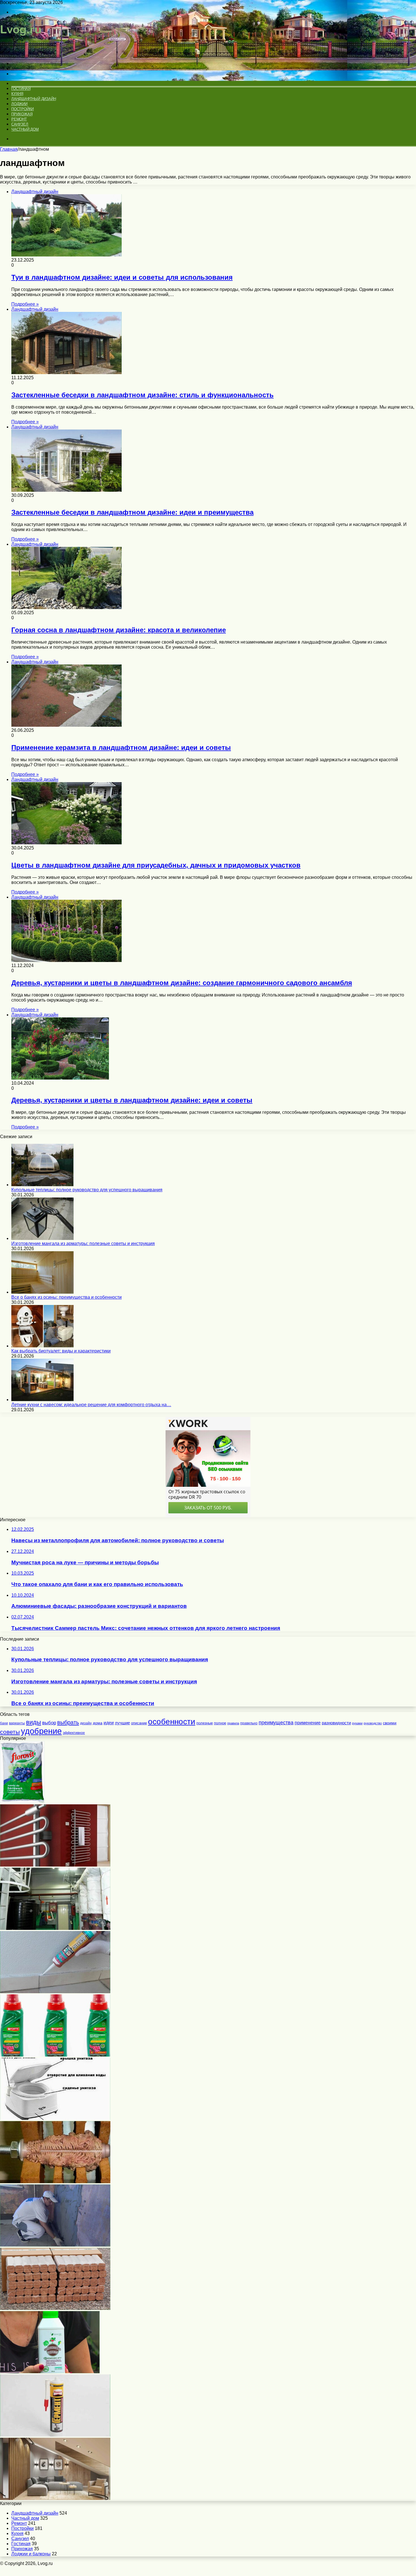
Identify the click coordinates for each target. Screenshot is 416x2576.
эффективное (74, 1733)
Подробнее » (25, 304)
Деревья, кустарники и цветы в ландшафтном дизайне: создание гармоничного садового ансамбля (182, 983)
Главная (9, 149)
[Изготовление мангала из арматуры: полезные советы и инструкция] (42, 1238)
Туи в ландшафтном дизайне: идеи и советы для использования (122, 277)
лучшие (122, 1723)
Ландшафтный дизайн (34, 99)
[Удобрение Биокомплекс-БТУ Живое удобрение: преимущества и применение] (50, 2372)
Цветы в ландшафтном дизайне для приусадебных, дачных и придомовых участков (156, 865)
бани (4, 1723)
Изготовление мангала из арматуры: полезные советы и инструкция (83, 1243)
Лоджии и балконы (31, 2554)
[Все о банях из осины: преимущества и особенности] (42, 1292)
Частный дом (25, 129)
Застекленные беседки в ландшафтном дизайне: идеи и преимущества (132, 512)
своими (390, 1723)
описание (139, 1723)
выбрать (68, 1722)
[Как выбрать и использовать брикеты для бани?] (55, 2308)
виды (34, 1722)
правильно (249, 1723)
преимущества (276, 1723)
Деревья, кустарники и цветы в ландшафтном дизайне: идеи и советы (132, 1100)
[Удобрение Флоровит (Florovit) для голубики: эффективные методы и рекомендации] (22, 1802)
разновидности (336, 1723)
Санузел (20, 124)
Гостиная (21, 89)
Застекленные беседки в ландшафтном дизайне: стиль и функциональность (142, 395)
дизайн (86, 1723)
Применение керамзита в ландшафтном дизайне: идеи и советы (121, 747)
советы (10, 1732)
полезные (205, 1723)
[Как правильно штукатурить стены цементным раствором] (55, 2245)
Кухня (17, 94)
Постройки (22, 109)
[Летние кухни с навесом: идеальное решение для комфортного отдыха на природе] (42, 1400)
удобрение (41, 1731)
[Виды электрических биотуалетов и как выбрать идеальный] (55, 2118)
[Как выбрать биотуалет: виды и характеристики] (42, 1346)
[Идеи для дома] (23, 54)
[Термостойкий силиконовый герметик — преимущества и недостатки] (55, 2435)
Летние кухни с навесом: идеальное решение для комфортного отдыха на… (91, 1405)
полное (220, 1723)
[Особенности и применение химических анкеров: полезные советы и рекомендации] (55, 2182)
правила (233, 1723)
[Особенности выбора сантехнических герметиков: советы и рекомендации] (55, 1992)
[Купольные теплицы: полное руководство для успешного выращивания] (42, 1185)
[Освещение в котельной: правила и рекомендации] (55, 1928)
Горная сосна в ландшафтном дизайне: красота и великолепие (119, 630)
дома (98, 1723)
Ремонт (19, 119)
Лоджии (19, 104)
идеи (109, 1723)
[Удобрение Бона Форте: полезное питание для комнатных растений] (55, 2055)
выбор (49, 1723)
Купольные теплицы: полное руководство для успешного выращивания (87, 1190)
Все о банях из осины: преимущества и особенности (67, 1297)
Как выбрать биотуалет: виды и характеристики (61, 1351)
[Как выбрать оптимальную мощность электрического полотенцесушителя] (55, 1865)
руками (357, 1723)
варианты (17, 1723)
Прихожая (22, 114)
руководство (373, 1723)
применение (308, 1723)
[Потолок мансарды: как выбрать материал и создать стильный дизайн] (55, 2498)
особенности (172, 1721)
